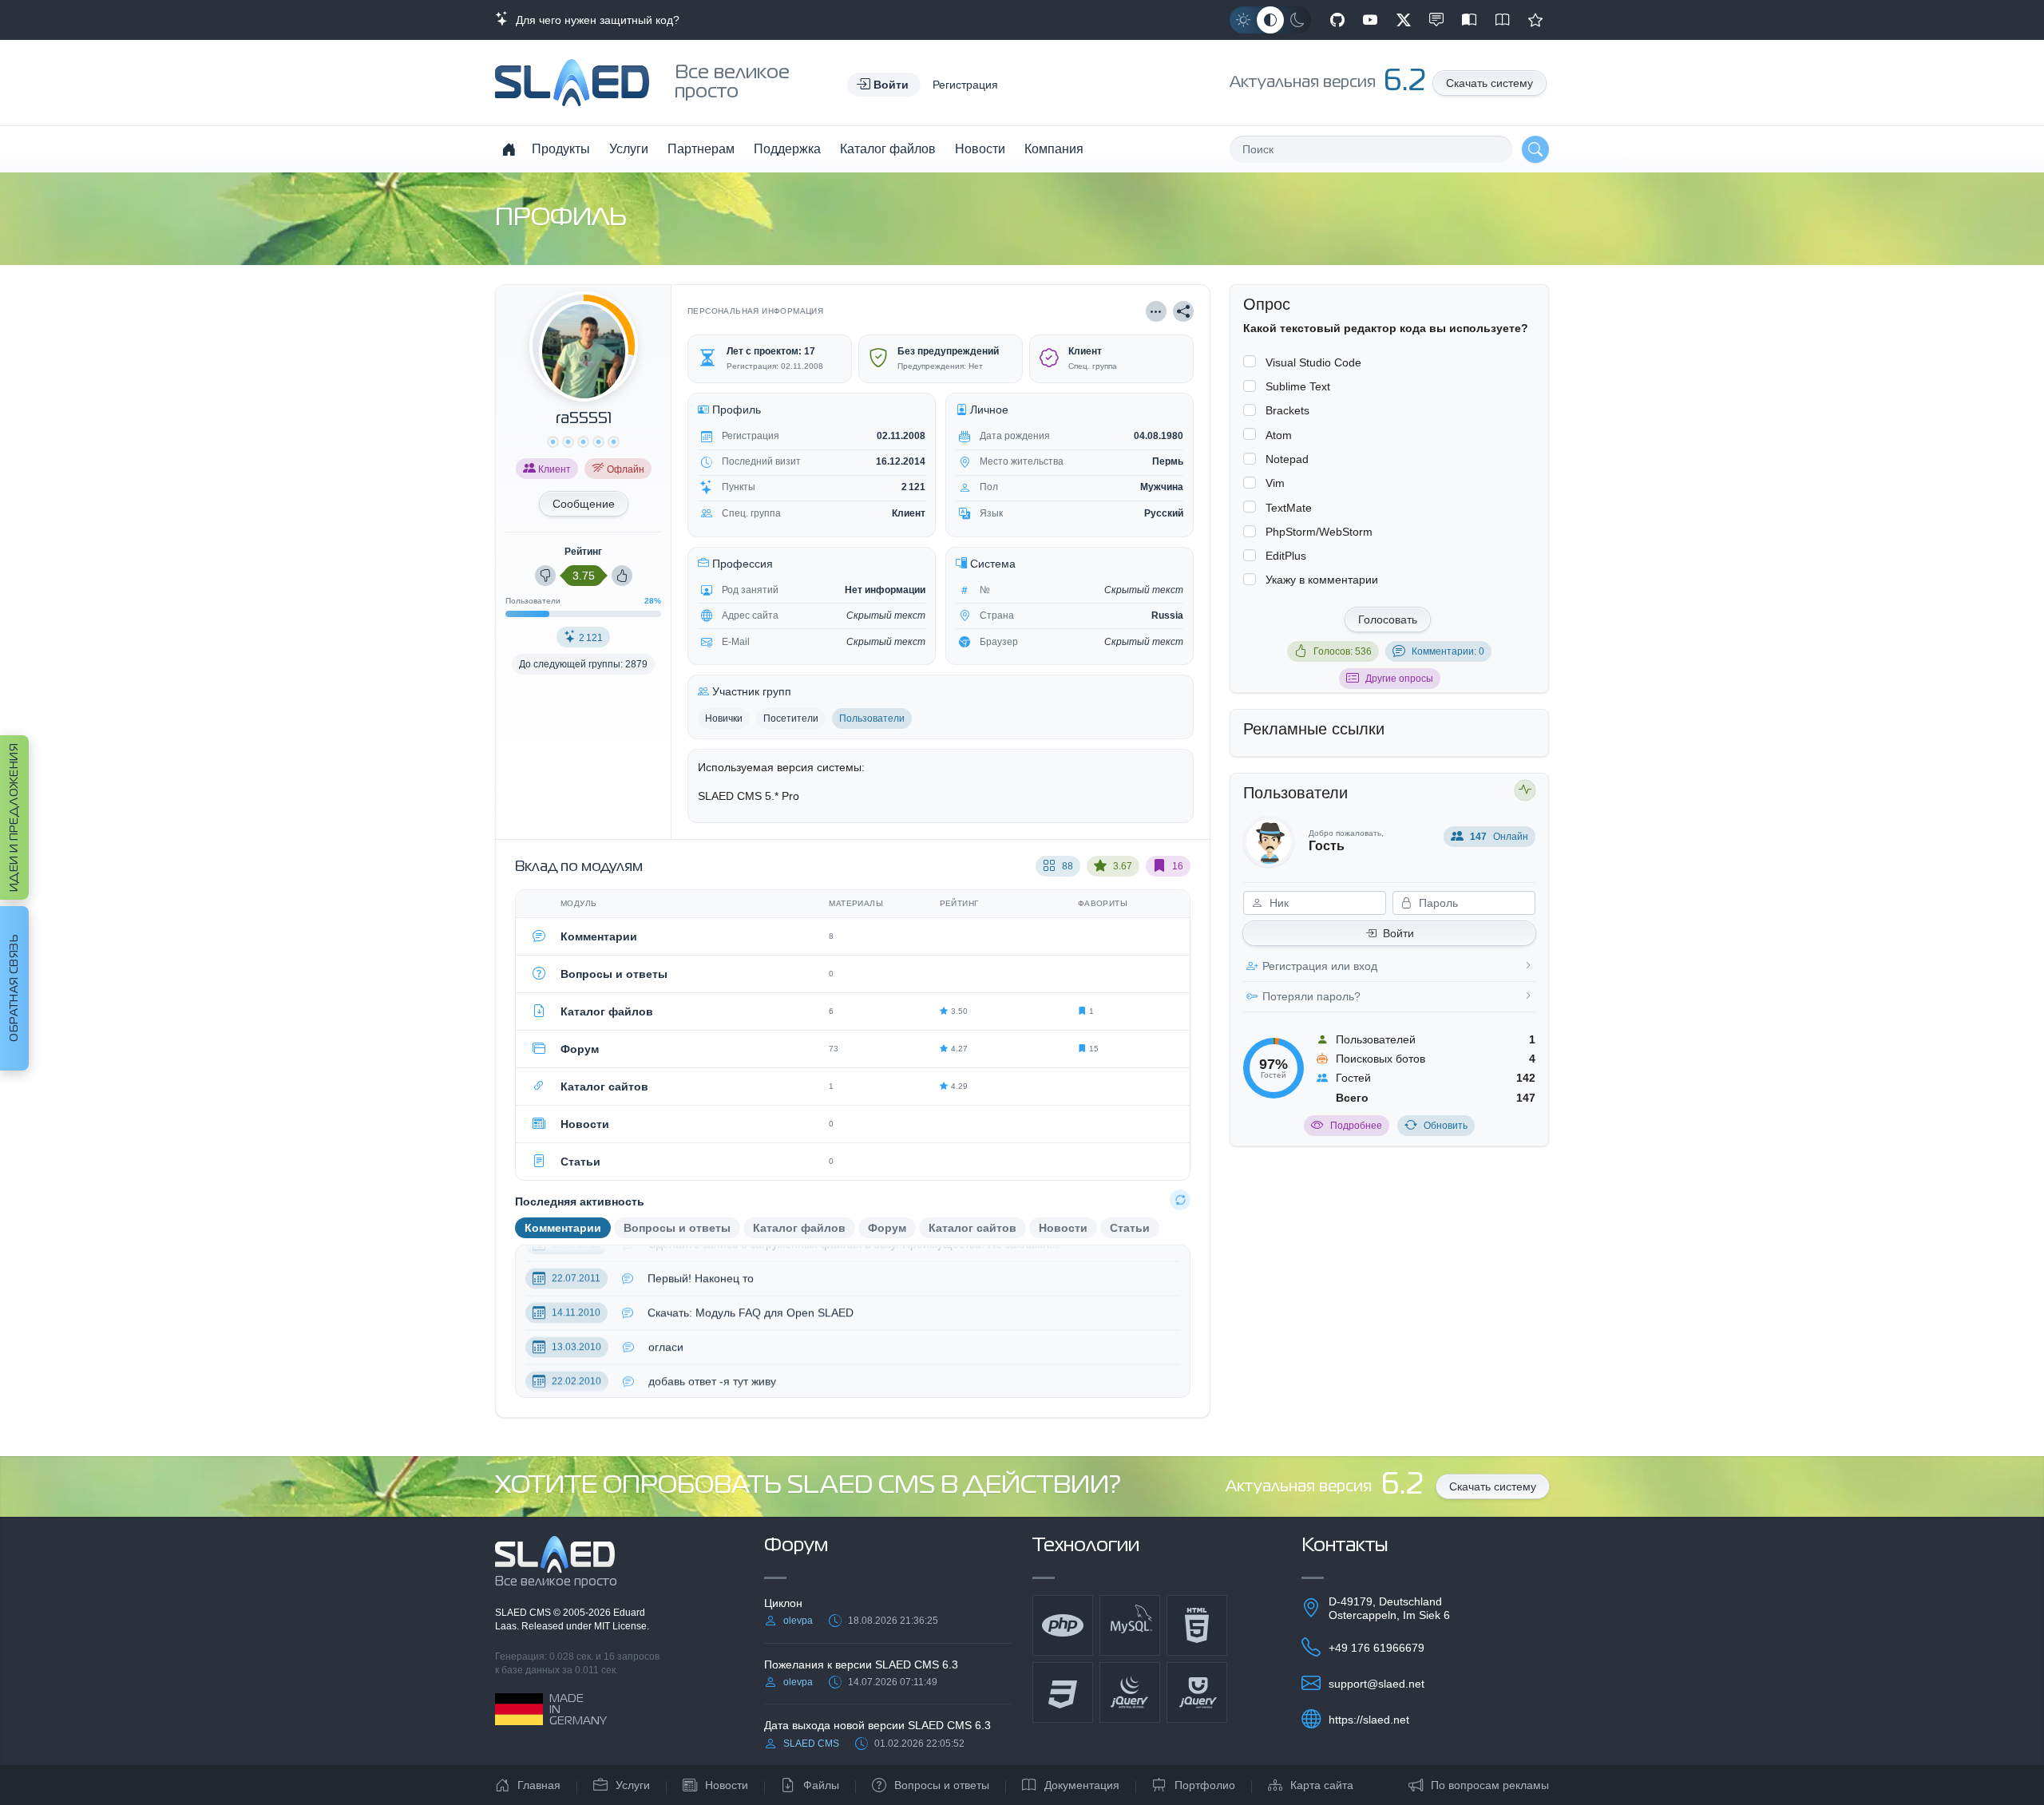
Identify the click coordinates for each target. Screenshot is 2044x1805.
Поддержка (787, 149)
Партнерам (701, 149)
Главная (539, 1785)
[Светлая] (1243, 20)
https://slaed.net (1369, 1720)
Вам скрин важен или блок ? (722, 1397)
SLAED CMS (524, 1613)
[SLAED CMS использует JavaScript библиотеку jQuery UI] (1197, 1692)
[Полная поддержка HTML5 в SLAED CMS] (1197, 1625)
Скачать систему (1489, 83)
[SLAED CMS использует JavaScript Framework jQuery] (1130, 1692)
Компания (1054, 149)
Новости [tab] (1063, 1228)
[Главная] (509, 149)
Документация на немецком (1469, 20)
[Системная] (1270, 20)
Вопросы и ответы (942, 1785)
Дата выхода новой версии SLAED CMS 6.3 (877, 1725)
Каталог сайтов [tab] (972, 1228)
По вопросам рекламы (1490, 1785)
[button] (884, 85)
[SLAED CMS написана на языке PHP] (1063, 1625)
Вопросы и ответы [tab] (677, 1228)
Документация (1082, 1785)
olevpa (798, 1621)
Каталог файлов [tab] (799, 1228)
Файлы (821, 1785)
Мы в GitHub (1337, 20)
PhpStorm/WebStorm (1319, 532)
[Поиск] (1535, 149)
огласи (666, 1328)
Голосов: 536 (1343, 651)
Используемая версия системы (780, 767)
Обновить (1446, 1126)
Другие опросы (1399, 679)
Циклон (783, 1603)
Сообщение (584, 504)
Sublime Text (1298, 386)
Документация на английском (1503, 20)
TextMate (1289, 508)
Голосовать (1388, 619)
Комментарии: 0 (1448, 651)
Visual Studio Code (1313, 362)
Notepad (1287, 459)
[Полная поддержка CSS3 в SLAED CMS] (1063, 1692)
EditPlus (1286, 556)
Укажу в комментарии (1322, 580)
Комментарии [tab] (563, 1228)
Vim (1275, 483)
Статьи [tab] (1130, 1228)
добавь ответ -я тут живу (712, 1363)
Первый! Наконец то (701, 1260)
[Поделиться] (1183, 311)
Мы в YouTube (1370, 20)
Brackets (1287, 410)
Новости (980, 149)
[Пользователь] (1156, 311)
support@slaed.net (1377, 1684)
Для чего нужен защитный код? (594, 20)
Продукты (561, 149)
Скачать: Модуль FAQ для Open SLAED (751, 1294)
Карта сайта (1322, 1785)
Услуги (629, 149)
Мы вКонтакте (1436, 20)
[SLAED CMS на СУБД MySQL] (1130, 1625)
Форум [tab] (887, 1228)
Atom (1279, 435)
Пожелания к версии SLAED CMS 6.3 (861, 1664)
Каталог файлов (888, 149)
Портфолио (1205, 1785)
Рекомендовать (1535, 20)
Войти (1398, 933)
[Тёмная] (1297, 20)
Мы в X (1404, 20)
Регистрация (965, 85)
